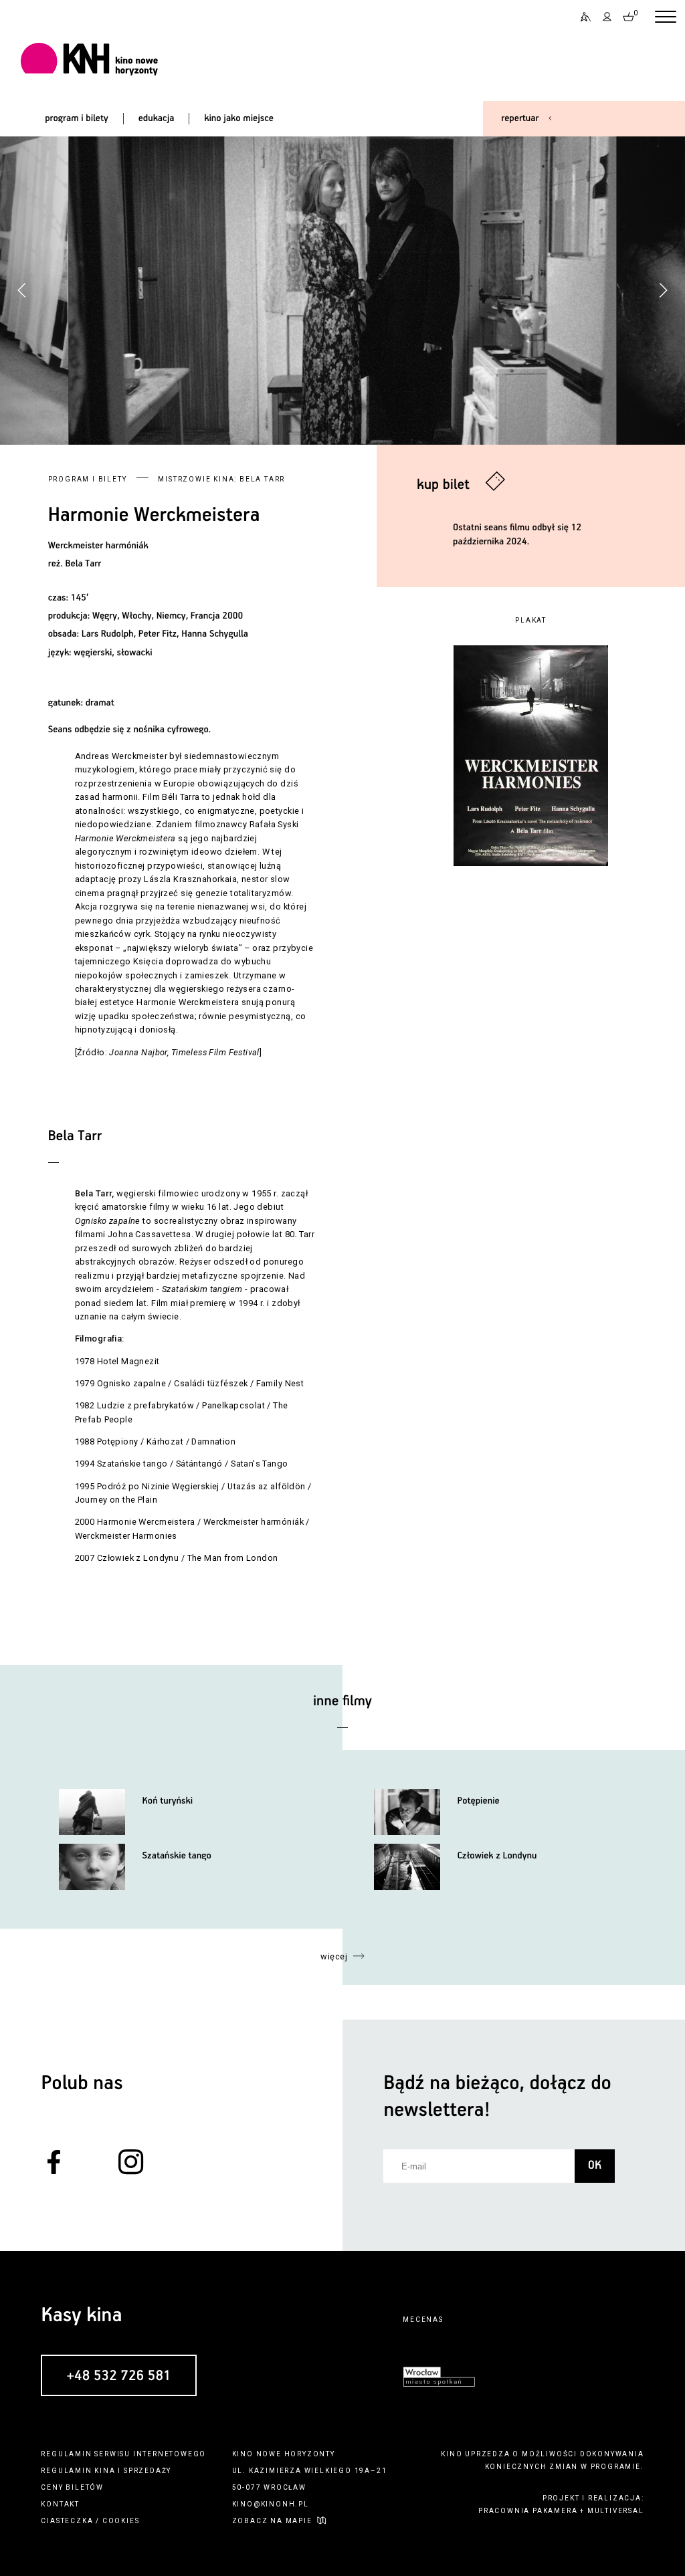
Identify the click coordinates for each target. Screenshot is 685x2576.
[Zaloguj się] (607, 17)
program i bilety (77, 118)
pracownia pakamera (528, 2511)
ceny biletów (72, 2487)
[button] (663, 290)
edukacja (157, 118)
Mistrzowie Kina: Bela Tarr (221, 479)
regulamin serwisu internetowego (123, 2454)
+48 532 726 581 (118, 2376)
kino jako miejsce (239, 118)
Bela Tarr (84, 564)
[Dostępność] (581, 17)
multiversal (616, 2511)
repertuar (520, 118)
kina (105, 2471)
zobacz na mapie (272, 2521)
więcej (334, 1956)
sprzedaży (148, 2471)
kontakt (60, 2504)
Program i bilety (88, 479)
